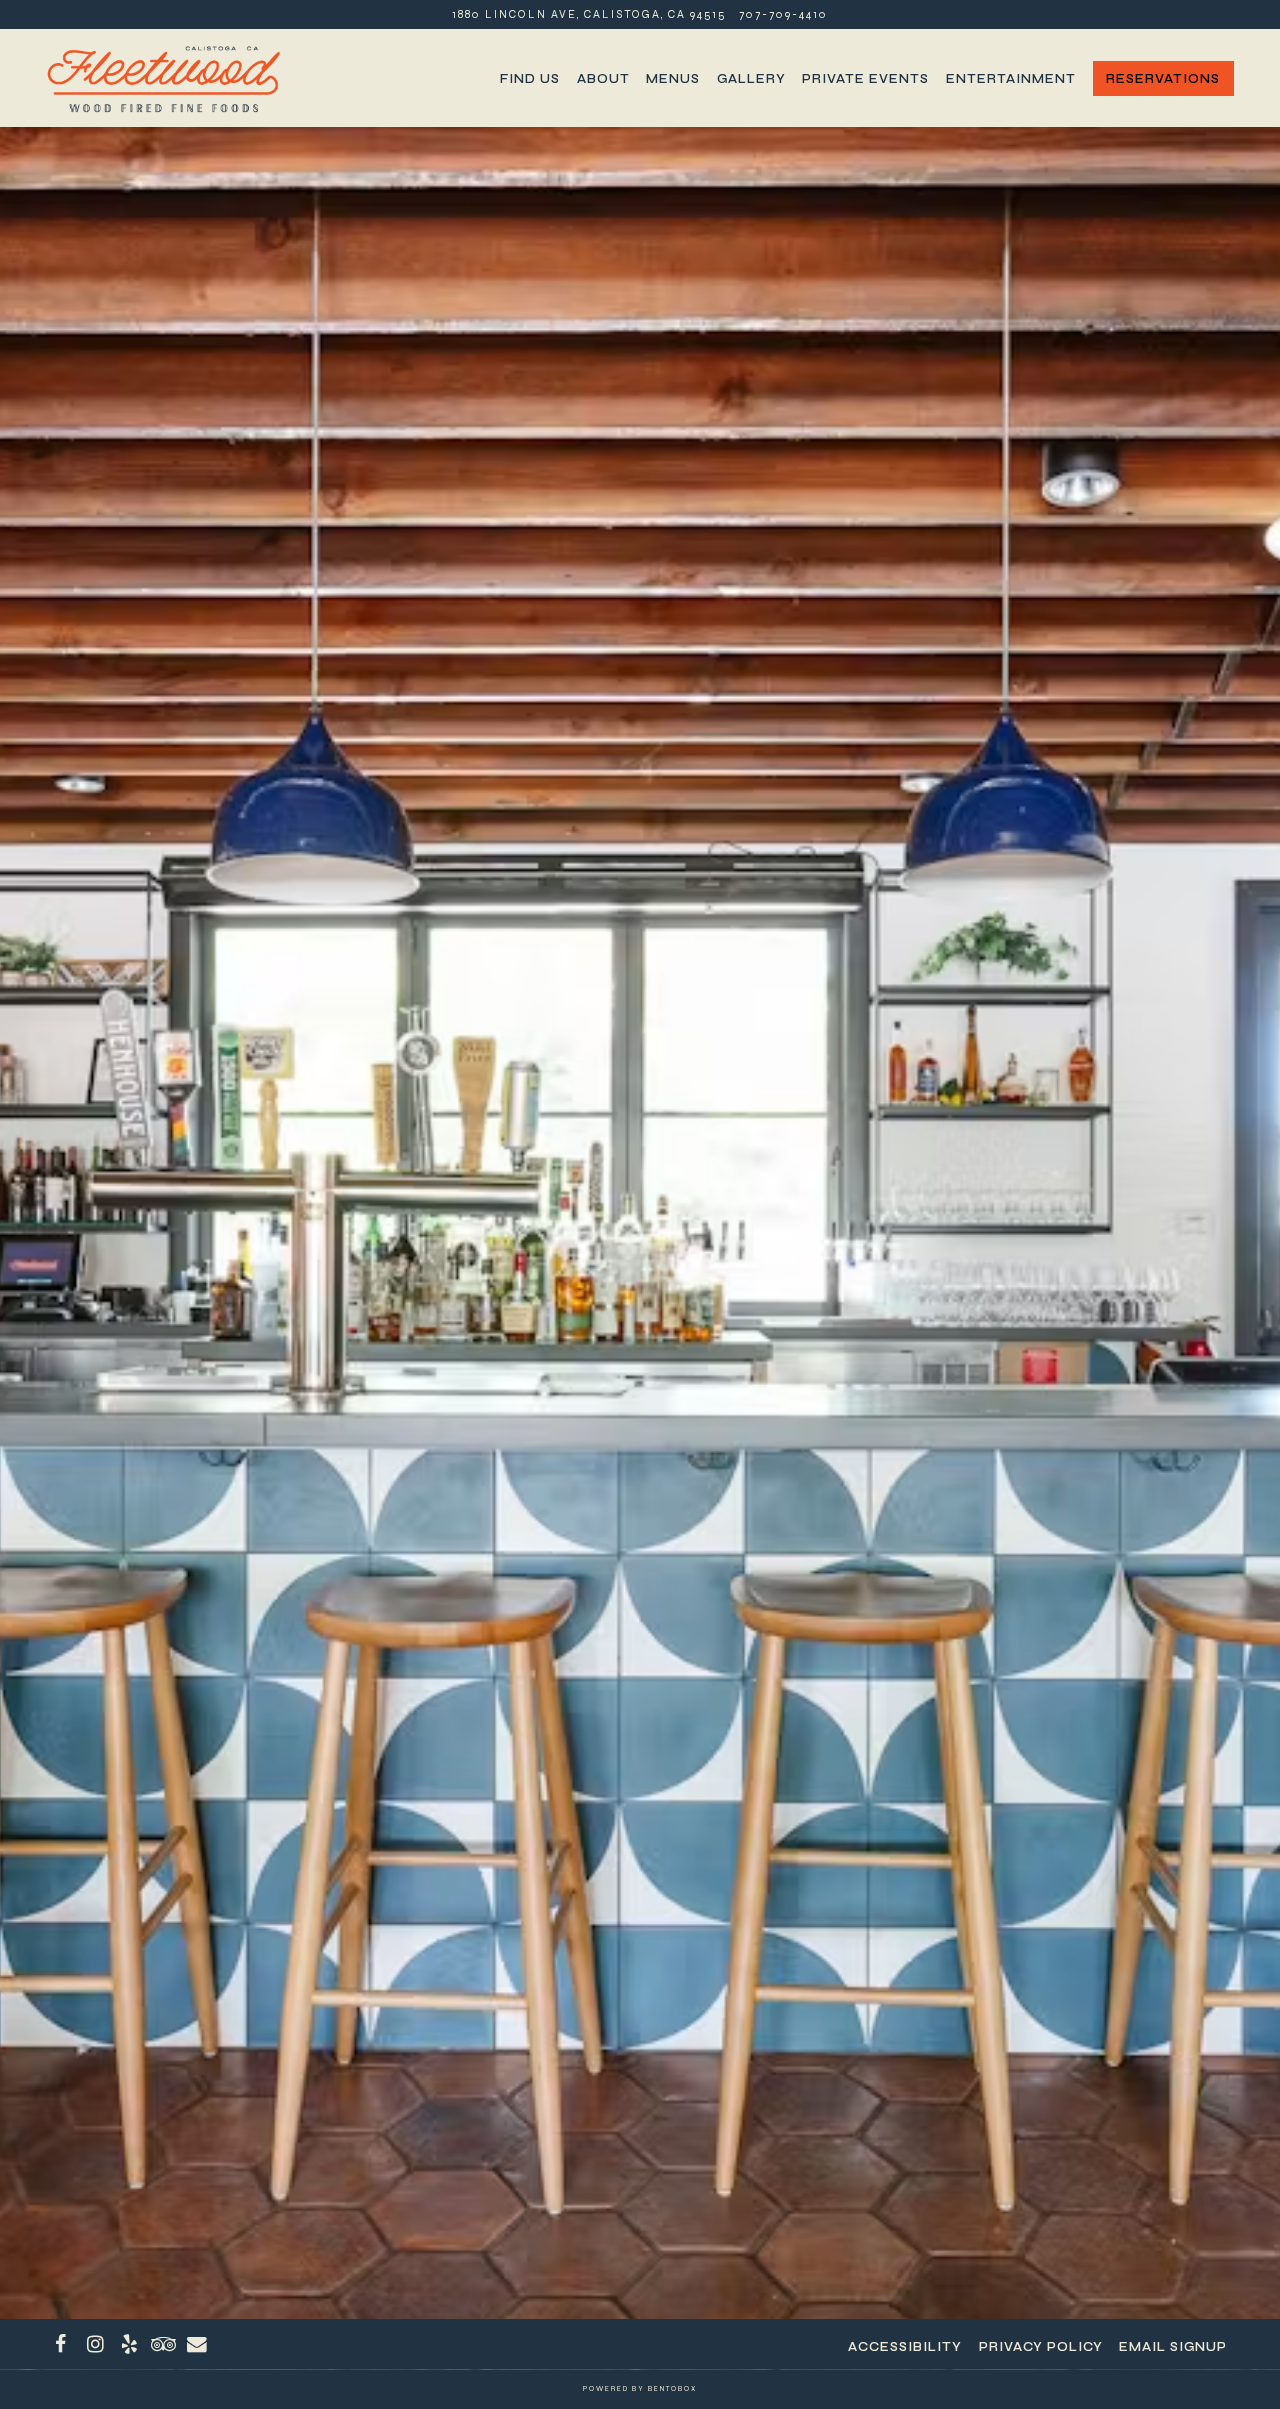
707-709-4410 (783, 14)
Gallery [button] (751, 78)
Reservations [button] (1163, 78)
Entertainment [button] (1011, 78)
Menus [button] (673, 78)
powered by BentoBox (640, 2389)
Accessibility (905, 2346)
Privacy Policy (1041, 2346)
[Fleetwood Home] (163, 77)
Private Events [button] (865, 78)
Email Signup (1173, 2346)
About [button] (603, 78)
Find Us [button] (530, 78)
